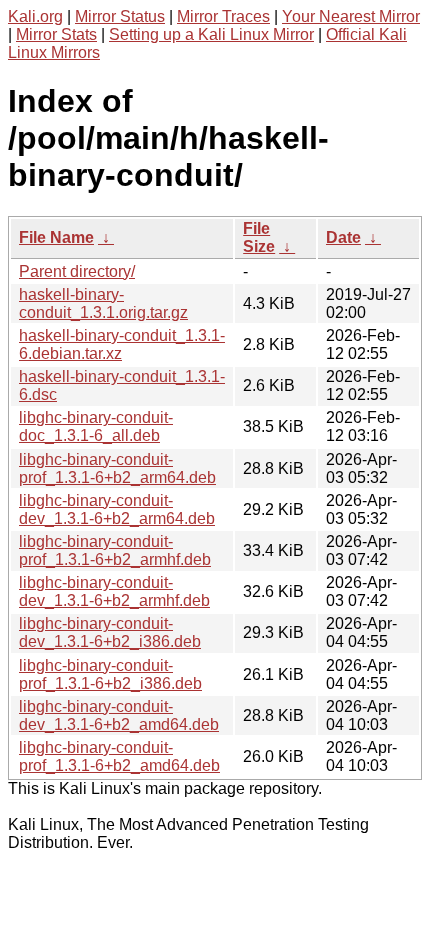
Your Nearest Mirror (351, 16)
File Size (259, 237)
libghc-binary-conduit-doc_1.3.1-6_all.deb (96, 426)
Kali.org (35, 16)
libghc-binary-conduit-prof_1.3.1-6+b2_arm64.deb (117, 468)
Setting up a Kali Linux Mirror (211, 34)
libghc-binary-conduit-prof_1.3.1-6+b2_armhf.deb (115, 550)
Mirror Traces (223, 16)
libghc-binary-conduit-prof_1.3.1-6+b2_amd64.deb (119, 756)
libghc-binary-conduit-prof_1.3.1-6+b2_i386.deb (110, 674)
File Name (56, 237)
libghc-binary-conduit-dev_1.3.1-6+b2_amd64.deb (119, 715)
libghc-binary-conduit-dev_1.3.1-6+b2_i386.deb (110, 632)
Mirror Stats (56, 34)
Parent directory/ (77, 271)
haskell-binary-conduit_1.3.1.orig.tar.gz (103, 303)
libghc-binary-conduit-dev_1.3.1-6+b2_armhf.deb (114, 591)
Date (343, 237)
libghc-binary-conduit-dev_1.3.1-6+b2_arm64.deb (117, 509)
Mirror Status (120, 16)
